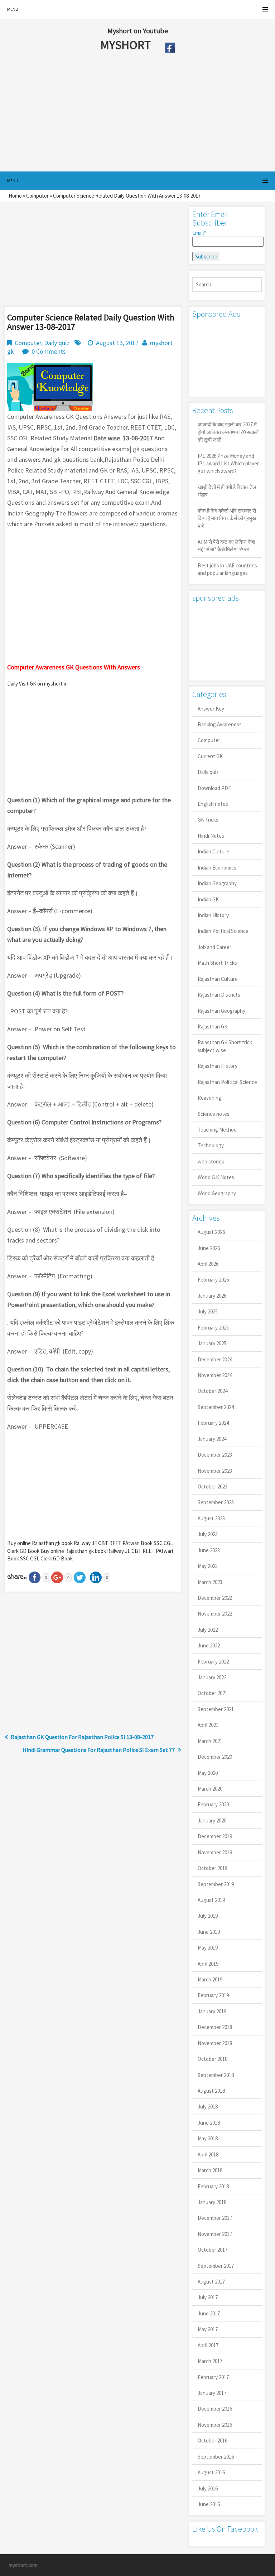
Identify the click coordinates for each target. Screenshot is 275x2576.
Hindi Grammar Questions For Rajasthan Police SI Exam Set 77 (99, 1750)
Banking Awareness (220, 724)
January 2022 (212, 1677)
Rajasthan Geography (221, 1011)
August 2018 (211, 2091)
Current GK (210, 756)
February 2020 (213, 1804)
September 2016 (216, 2457)
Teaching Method (217, 1130)
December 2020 (215, 1757)
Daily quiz (57, 343)
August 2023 (211, 1518)
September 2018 (216, 2075)
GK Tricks (208, 820)
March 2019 (210, 1979)
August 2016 (211, 2472)
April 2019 (208, 1964)
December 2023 (215, 1455)
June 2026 (209, 1248)
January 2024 (212, 1439)
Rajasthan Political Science (227, 1082)
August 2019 (211, 1900)
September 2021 (216, 1709)
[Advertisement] (121, 114)
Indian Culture (213, 851)
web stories (211, 1161)
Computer (37, 196)
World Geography (217, 1193)
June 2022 (209, 1645)
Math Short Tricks (217, 963)
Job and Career (214, 947)
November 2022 (215, 1614)
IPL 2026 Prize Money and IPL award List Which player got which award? (228, 464)
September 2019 (216, 1884)
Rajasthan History (218, 1066)
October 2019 (213, 1868)
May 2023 (208, 1566)
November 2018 (215, 2043)
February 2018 (213, 2186)
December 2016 (215, 2409)
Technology (211, 1145)
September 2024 (216, 1407)
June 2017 (209, 2313)
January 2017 (212, 2393)
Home (15, 196)
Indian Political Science (223, 931)
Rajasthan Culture (218, 979)
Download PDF (214, 788)
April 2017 (208, 2345)
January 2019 (212, 2011)
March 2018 (210, 2170)
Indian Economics (217, 868)
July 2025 (208, 1311)
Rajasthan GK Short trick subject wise (225, 1046)
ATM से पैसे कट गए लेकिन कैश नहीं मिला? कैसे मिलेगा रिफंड (226, 546)
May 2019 (208, 1948)
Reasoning (209, 1098)
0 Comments (49, 351)
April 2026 (208, 1264)
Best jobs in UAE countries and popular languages (227, 569)
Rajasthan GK (213, 1026)
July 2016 (208, 2488)
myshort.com (23, 2565)
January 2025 (212, 1343)
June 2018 (209, 2123)
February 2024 (213, 1423)
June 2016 (209, 2504)
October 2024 (213, 1391)
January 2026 (212, 1296)
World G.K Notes (216, 1177)
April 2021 (208, 1725)
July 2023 (208, 1534)
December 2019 (215, 1836)
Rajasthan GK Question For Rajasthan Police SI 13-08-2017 (82, 1737)
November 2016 (215, 2425)
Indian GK (208, 899)
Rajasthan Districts (219, 995)
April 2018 (208, 2154)
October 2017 (213, 2250)
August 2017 (211, 2282)
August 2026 (211, 1232)
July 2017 (208, 2297)
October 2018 (213, 2059)
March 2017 (210, 2361)
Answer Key (211, 709)
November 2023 (215, 1471)
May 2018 (208, 2138)
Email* (199, 233)
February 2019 (213, 1995)
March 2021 (210, 1741)
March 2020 (210, 1789)
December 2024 (215, 1359)
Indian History (213, 915)
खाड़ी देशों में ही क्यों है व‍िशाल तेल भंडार (227, 491)
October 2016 (213, 2441)
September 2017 (216, 2266)
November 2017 (215, 2234)
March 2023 (210, 1582)
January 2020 (212, 1820)
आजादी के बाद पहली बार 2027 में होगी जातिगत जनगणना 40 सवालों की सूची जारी (228, 432)
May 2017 (208, 2329)
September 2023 (216, 1502)
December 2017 (215, 2218)
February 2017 (213, 2377)
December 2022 (215, 1598)
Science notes (214, 1114)
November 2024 (215, 1375)
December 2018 (215, 2027)
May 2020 (208, 1773)
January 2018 (212, 2202)
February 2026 (213, 1280)
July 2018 (208, 2107)
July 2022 (208, 1630)
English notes (213, 804)
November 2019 (215, 1852)
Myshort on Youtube (138, 31)
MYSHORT (127, 45)
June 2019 (209, 1932)
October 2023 (213, 1486)
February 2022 (213, 1662)
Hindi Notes (211, 836)
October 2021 (213, 1693)
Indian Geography (217, 883)
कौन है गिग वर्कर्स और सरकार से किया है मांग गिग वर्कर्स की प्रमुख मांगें (227, 518)
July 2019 (208, 1916)
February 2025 (213, 1328)
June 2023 (209, 1550)
